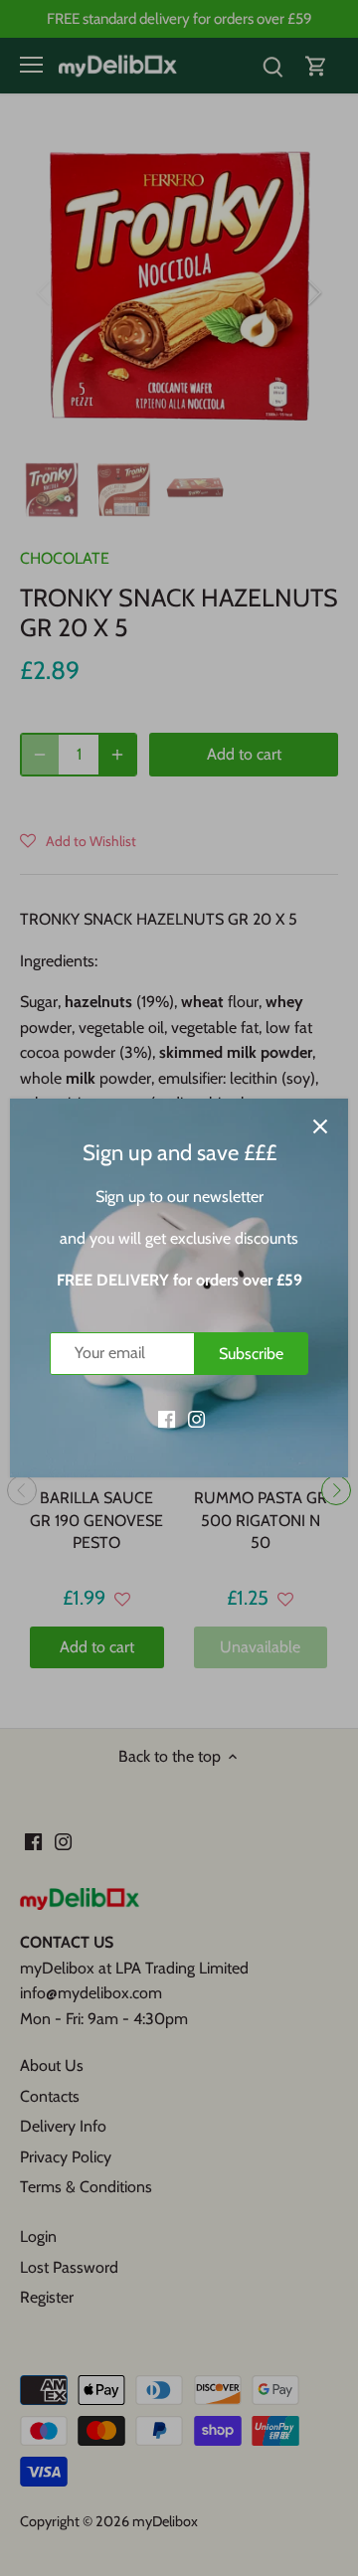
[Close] (320, 1126)
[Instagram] (196, 1418)
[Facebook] (167, 1418)
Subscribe (251, 1354)
